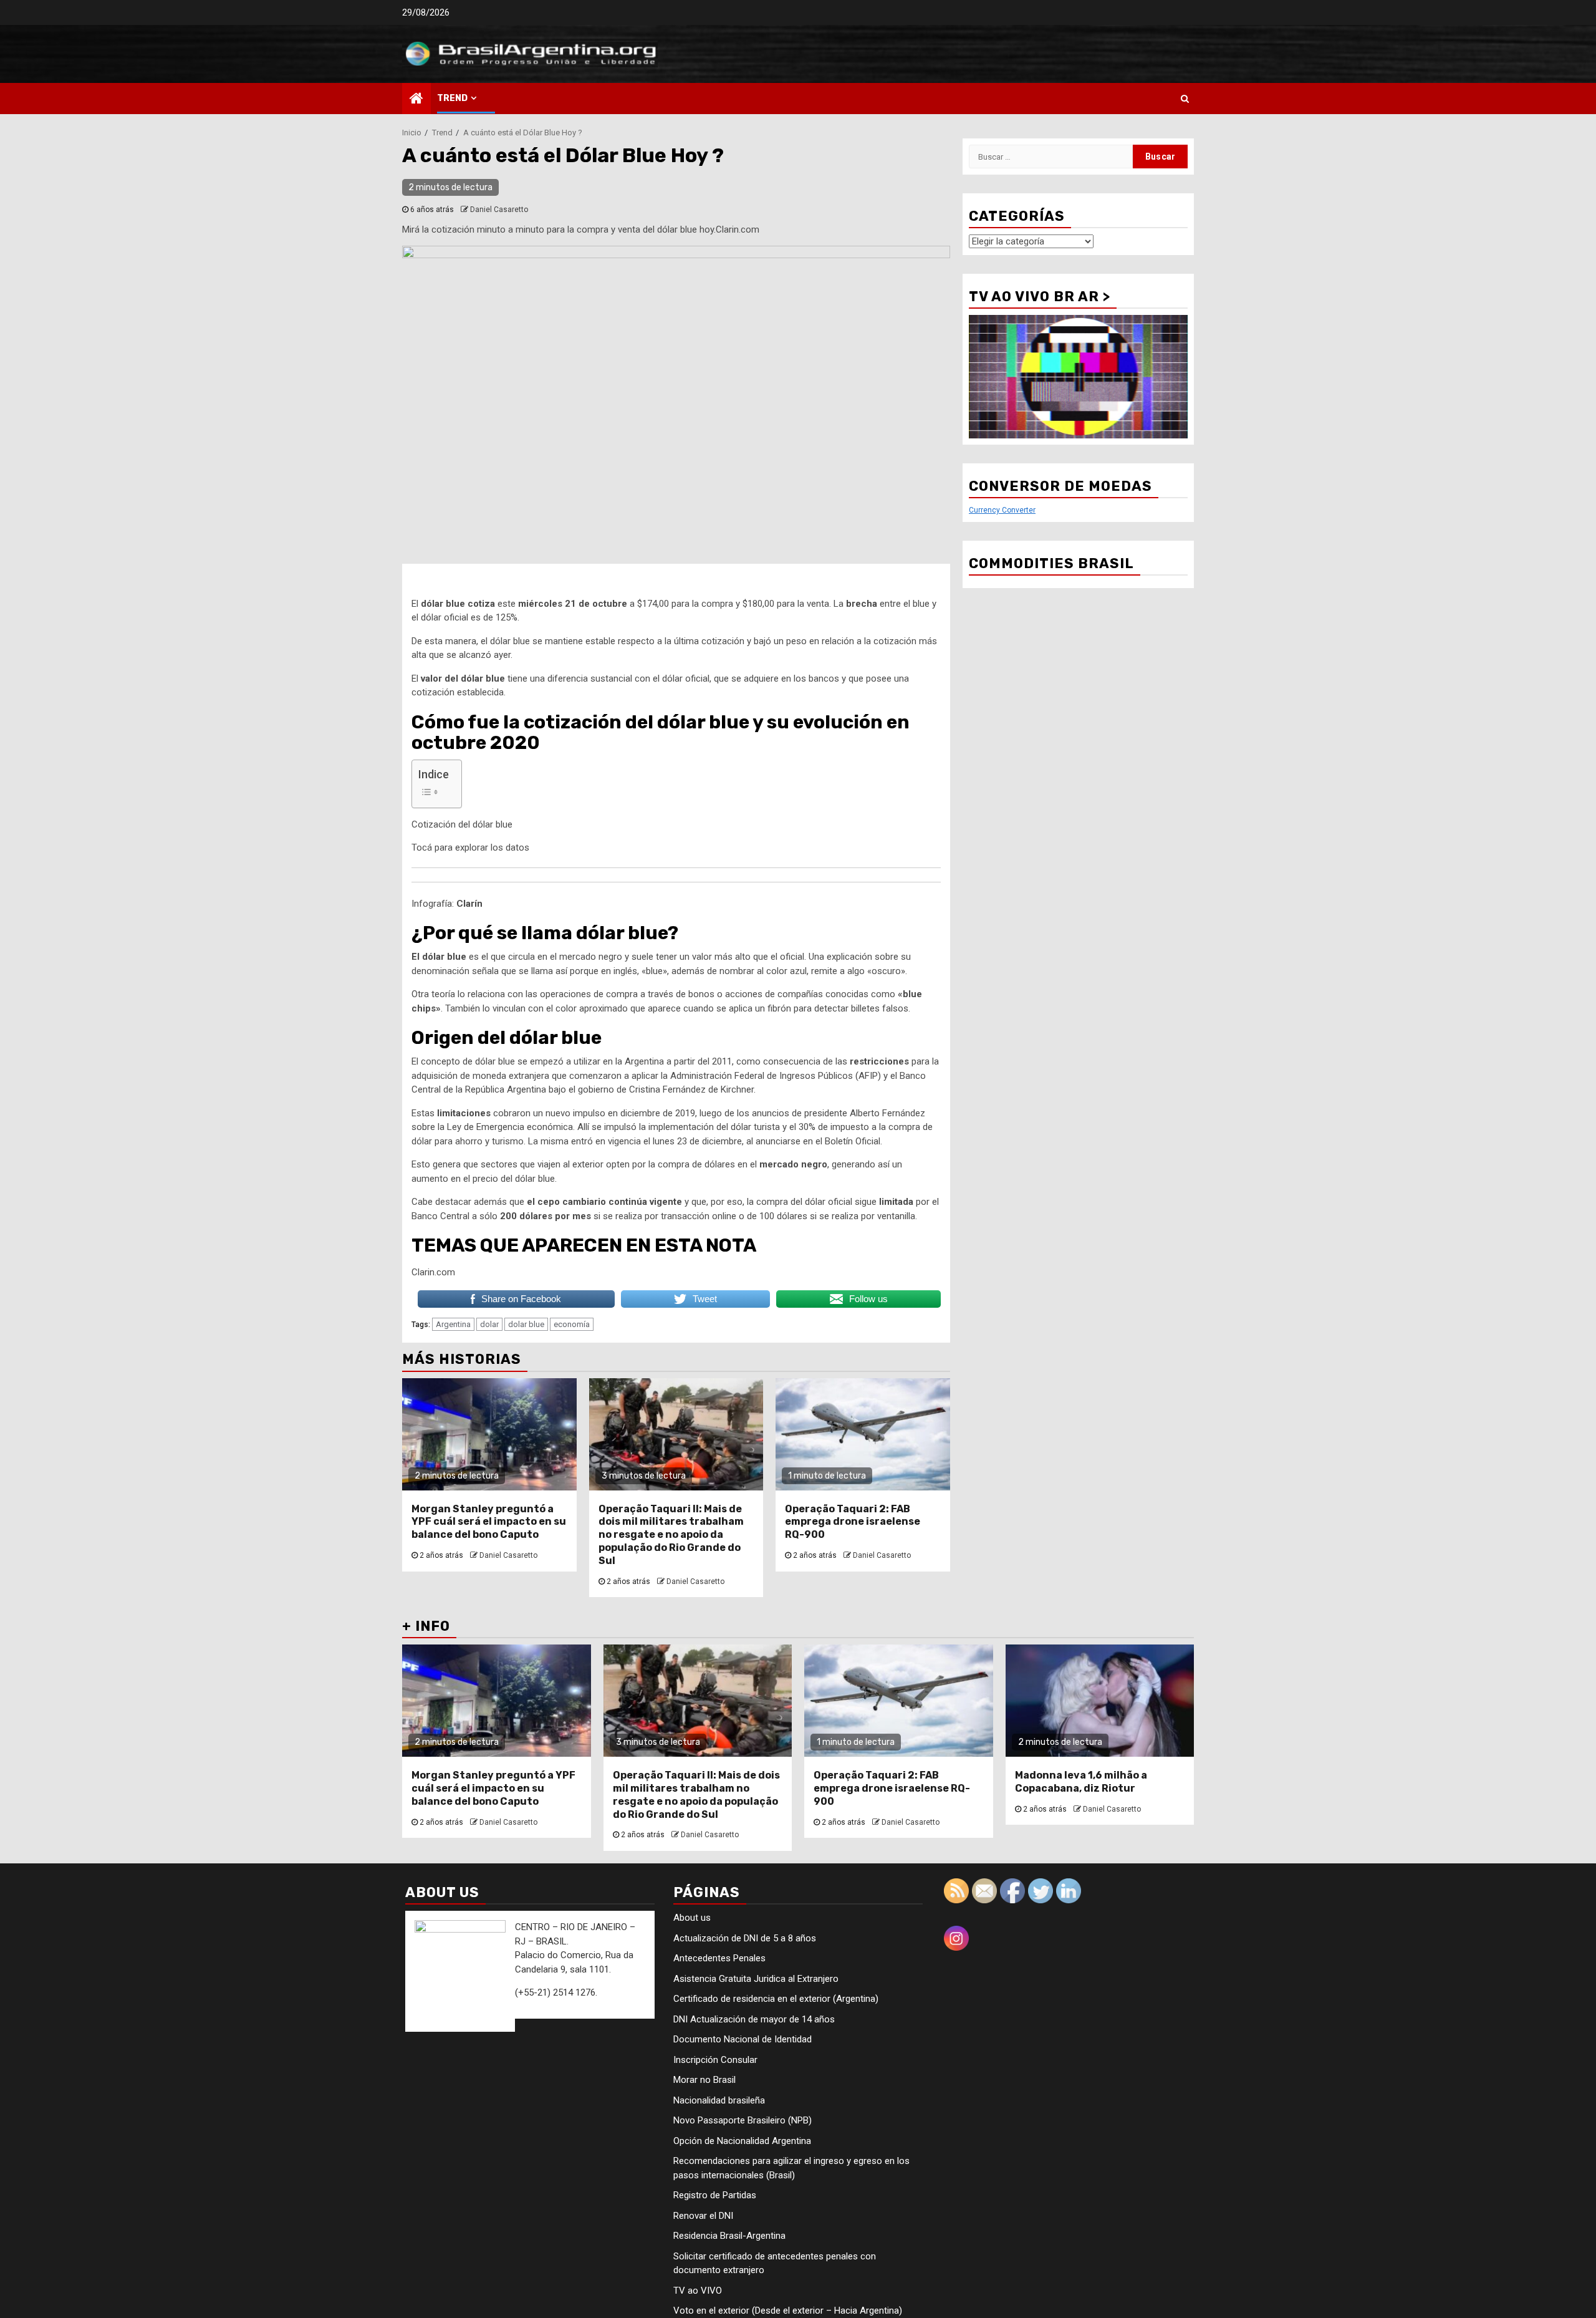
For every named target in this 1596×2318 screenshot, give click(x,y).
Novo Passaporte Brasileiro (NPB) (743, 2120)
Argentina (453, 1324)
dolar (489, 1324)
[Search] (1185, 99)
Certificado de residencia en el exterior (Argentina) (776, 1999)
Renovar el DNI (703, 2216)
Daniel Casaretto (499, 210)
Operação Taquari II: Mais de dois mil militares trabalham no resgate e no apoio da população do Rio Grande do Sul (671, 1535)
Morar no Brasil (704, 2080)
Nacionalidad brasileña (719, 2100)
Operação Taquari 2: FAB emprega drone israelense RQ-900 (853, 1522)
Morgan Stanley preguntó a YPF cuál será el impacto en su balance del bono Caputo (489, 1522)
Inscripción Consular (715, 2060)
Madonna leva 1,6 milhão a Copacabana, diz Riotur (1081, 1782)
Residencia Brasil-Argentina (729, 2236)
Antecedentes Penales (719, 1958)
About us (692, 1918)
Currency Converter (1002, 510)
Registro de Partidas (715, 2195)
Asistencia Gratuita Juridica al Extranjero (756, 1979)
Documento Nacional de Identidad (743, 2039)
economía (572, 1324)
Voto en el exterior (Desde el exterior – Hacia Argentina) (788, 2311)
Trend (452, 98)
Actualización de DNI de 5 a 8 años (745, 1938)
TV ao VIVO (698, 2291)
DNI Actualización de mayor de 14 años (754, 2019)
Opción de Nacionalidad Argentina (742, 2141)
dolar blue (526, 1324)
